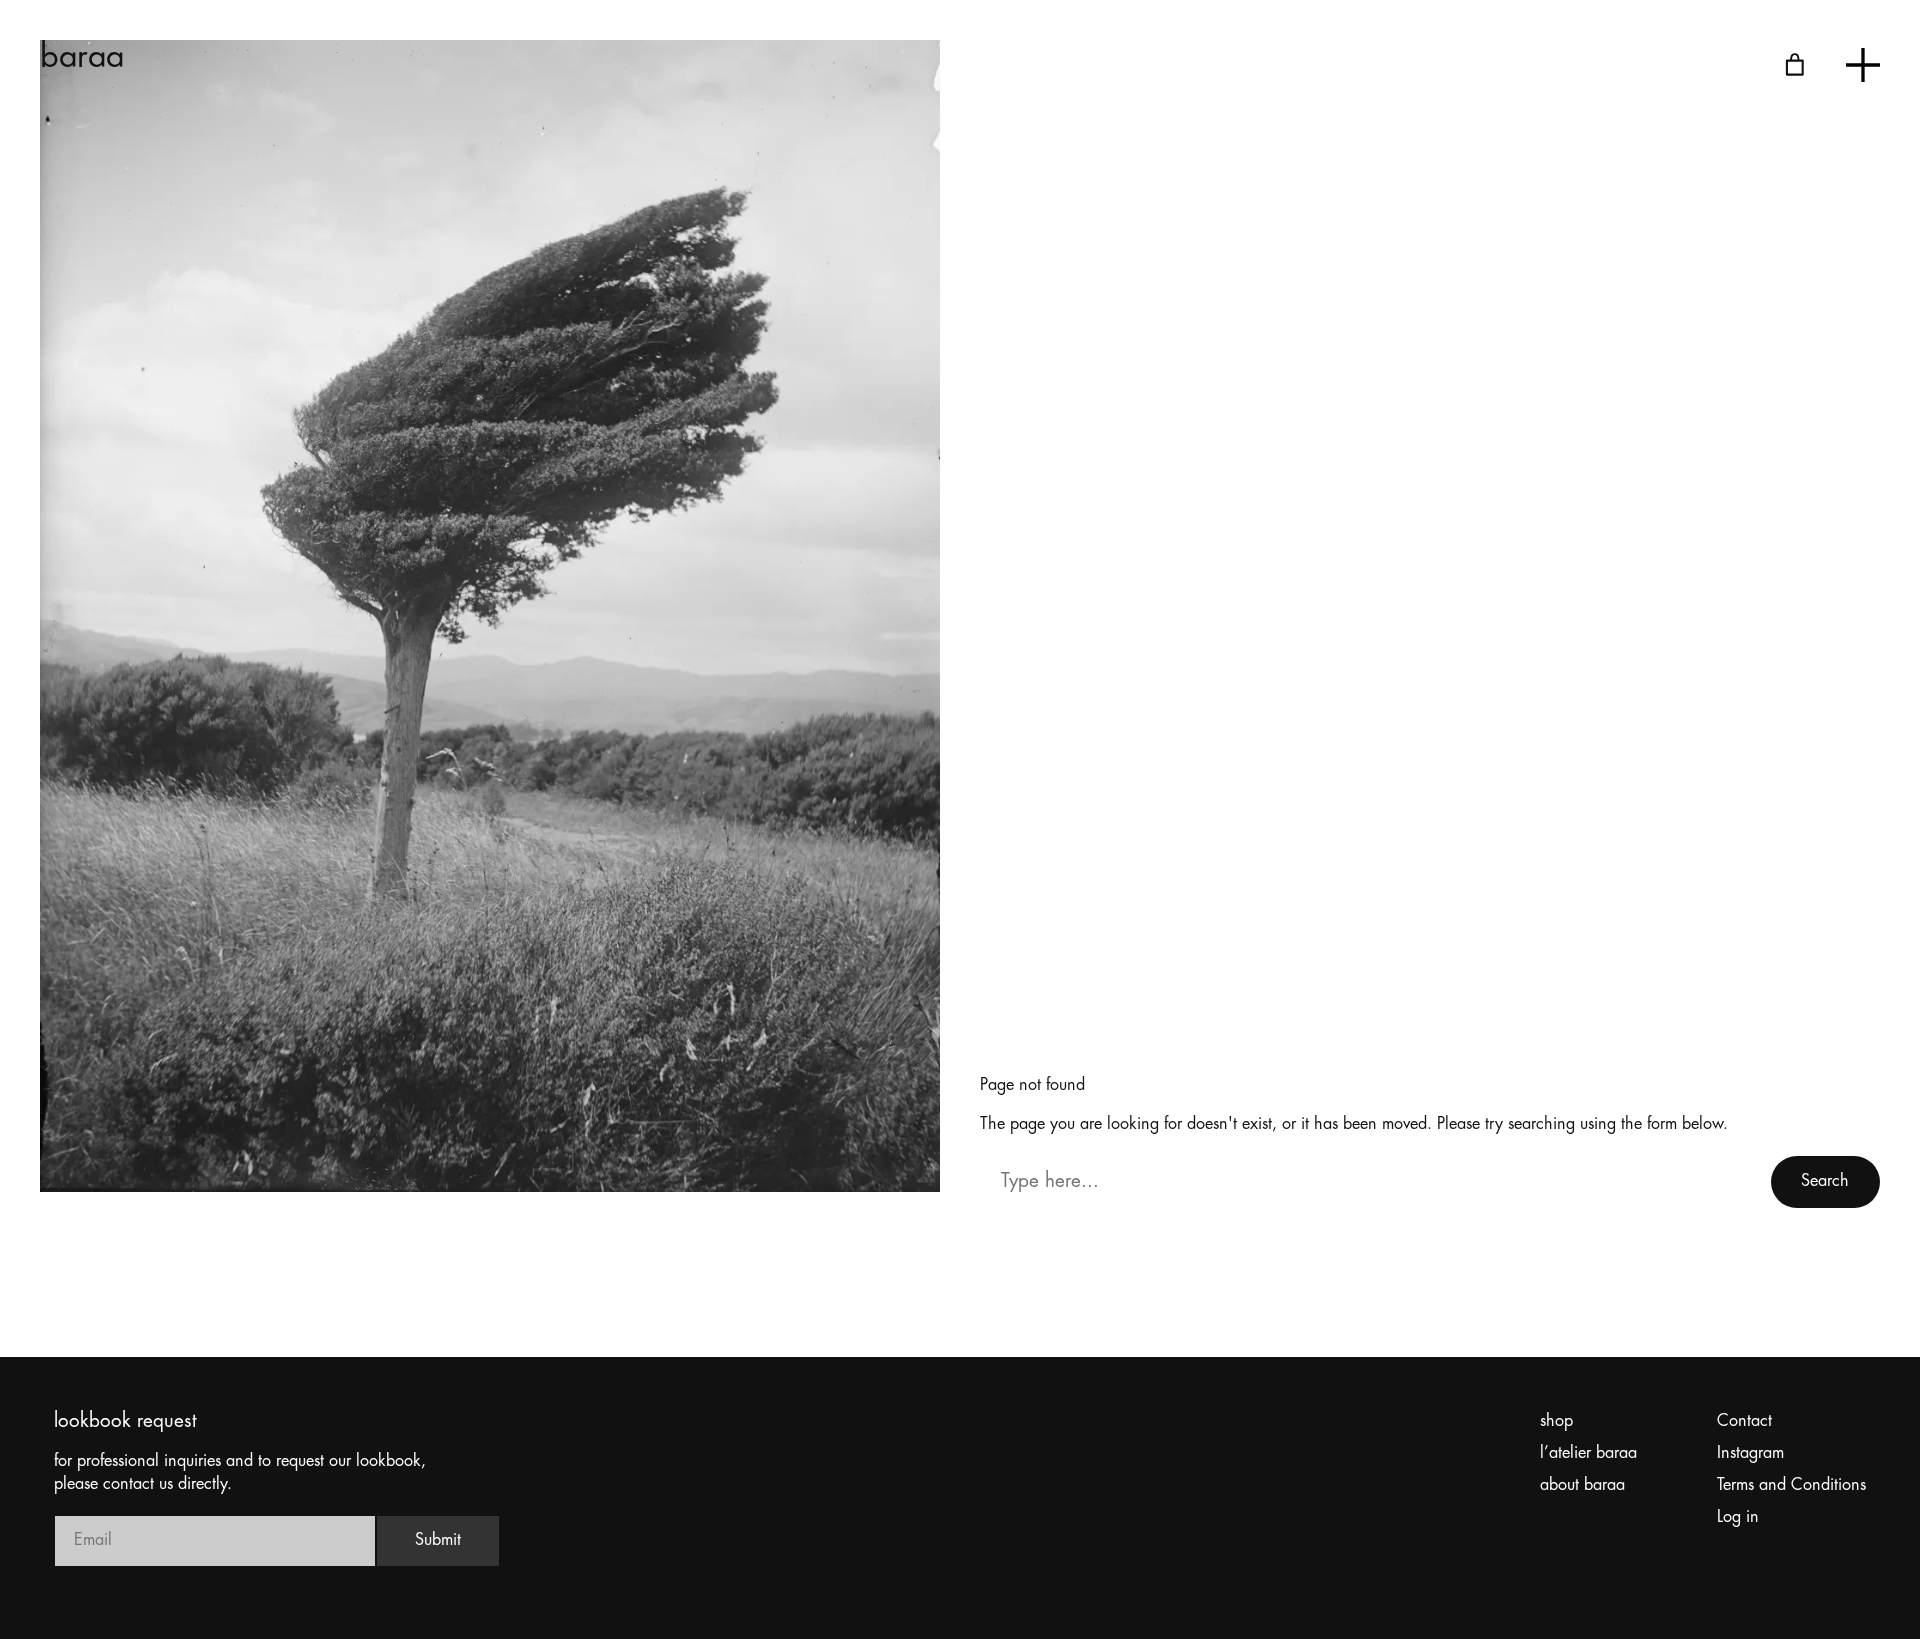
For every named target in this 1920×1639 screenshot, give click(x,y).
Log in (1738, 1517)
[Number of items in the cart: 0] (1795, 65)
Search (1825, 1181)
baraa (82, 58)
